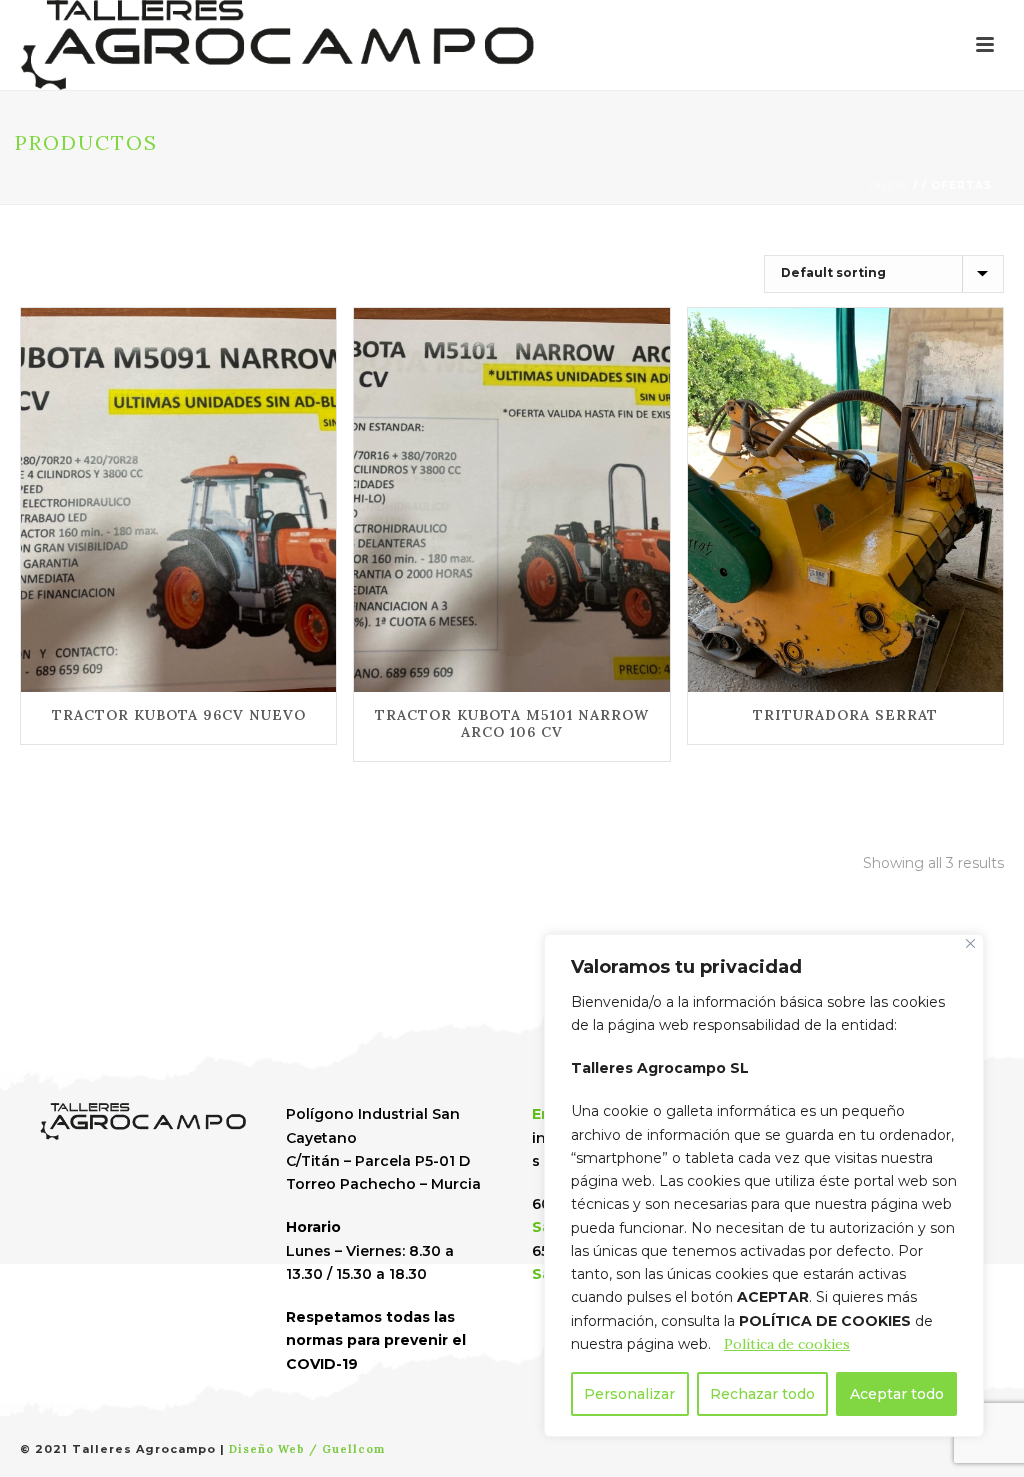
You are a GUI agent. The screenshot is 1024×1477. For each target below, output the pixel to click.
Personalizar (629, 1394)
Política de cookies (787, 1344)
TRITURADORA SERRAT (845, 715)
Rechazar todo (762, 1394)
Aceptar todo (897, 1394)
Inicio (888, 185)
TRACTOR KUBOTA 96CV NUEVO (179, 715)
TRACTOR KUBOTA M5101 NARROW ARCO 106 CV (512, 723)
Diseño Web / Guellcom (307, 1449)
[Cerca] (970, 943)
